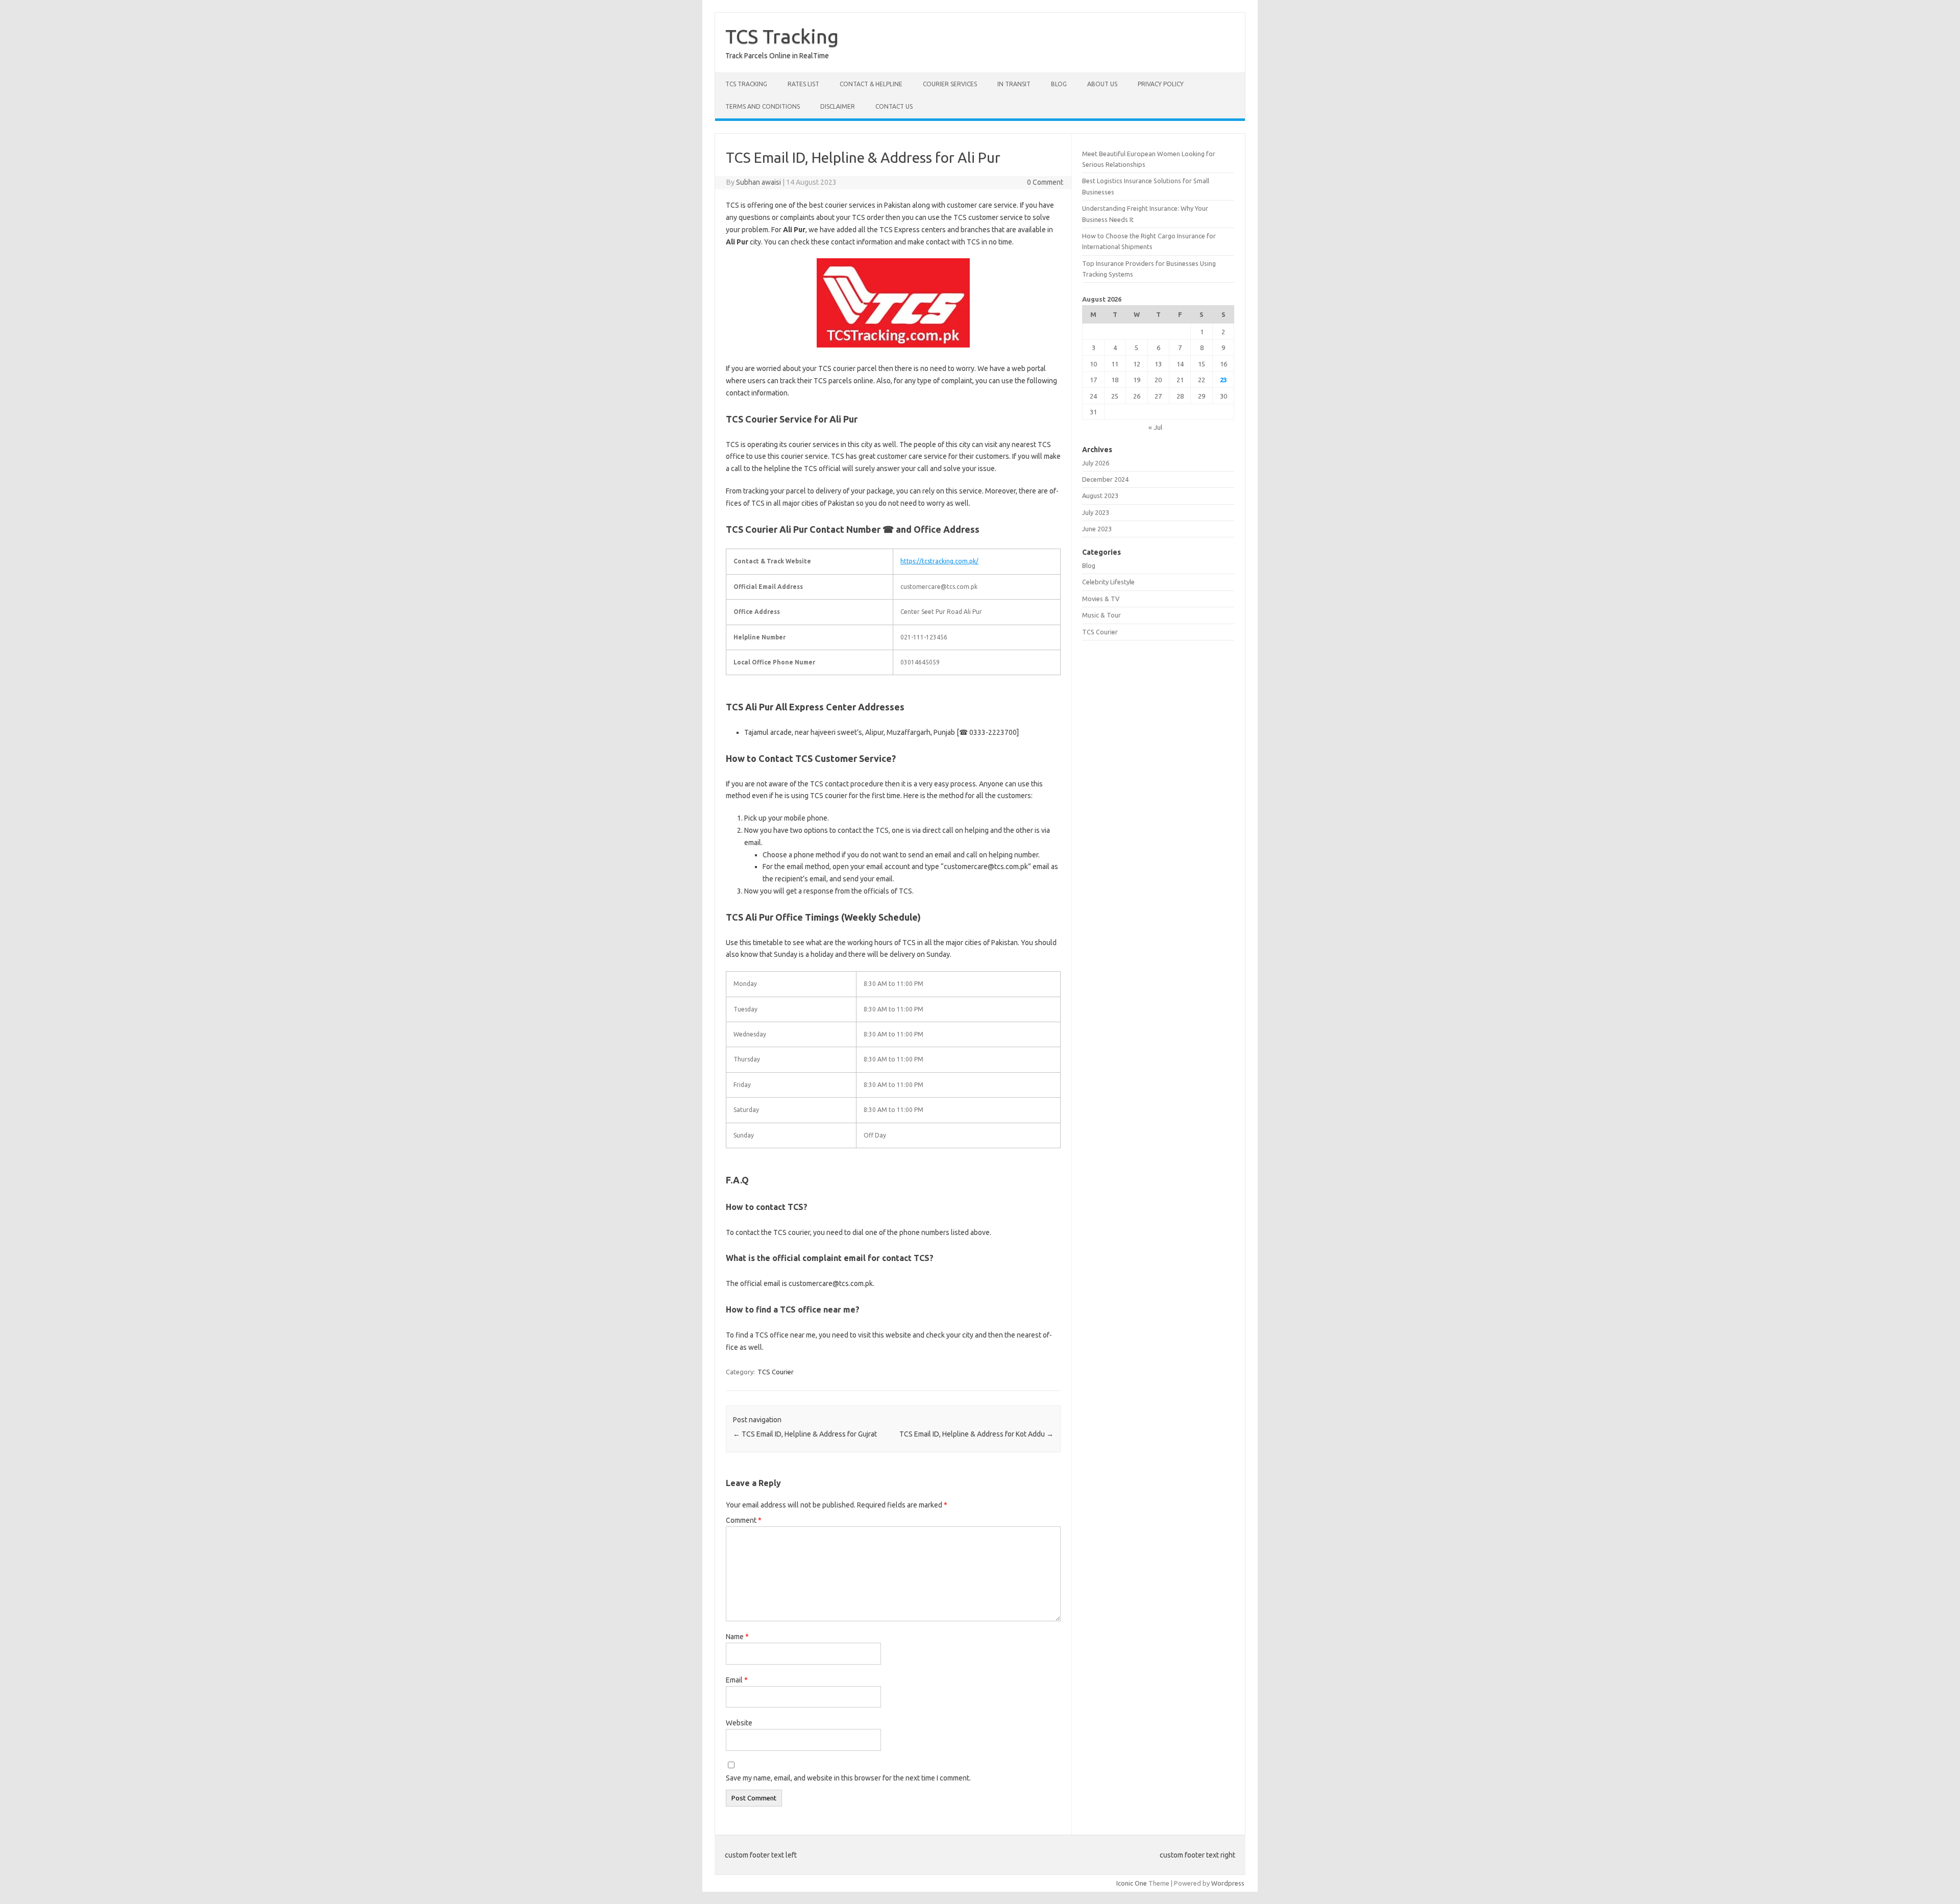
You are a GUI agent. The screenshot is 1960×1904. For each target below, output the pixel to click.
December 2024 (1105, 479)
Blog (1059, 84)
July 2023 (1096, 512)
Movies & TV (1101, 599)
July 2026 (1096, 463)
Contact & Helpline (871, 84)
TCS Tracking (782, 36)
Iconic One (1132, 1883)
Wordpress (1228, 1883)
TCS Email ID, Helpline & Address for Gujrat (805, 1434)
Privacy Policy (1161, 84)
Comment (744, 1520)
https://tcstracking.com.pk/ (939, 561)
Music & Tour (1101, 615)
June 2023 (1097, 529)
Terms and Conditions (763, 106)
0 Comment (1045, 182)
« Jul (1155, 427)
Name (737, 1637)
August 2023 (1100, 496)
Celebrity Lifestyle (1108, 582)
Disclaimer (838, 106)
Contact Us (894, 106)
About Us (1102, 84)
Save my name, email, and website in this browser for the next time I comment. (848, 1778)
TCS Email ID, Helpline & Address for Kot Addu (976, 1434)
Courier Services (950, 84)
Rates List (803, 84)
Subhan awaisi (758, 182)
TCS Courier (776, 1372)
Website (739, 1723)
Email (737, 1680)
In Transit (1014, 84)
